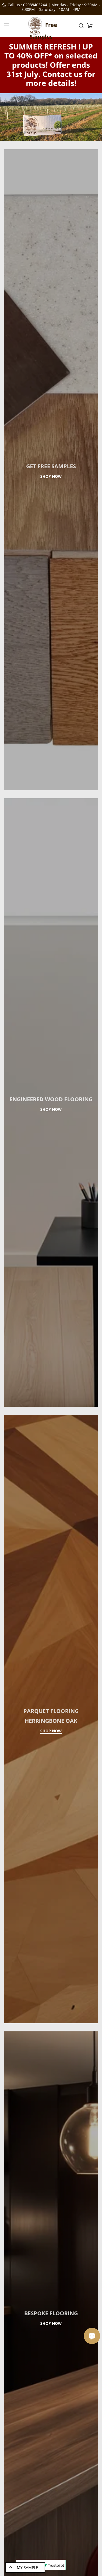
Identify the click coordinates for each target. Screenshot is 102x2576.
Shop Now (51, 542)
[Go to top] (95, 2545)
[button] (7, 26)
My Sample (27, 2567)
